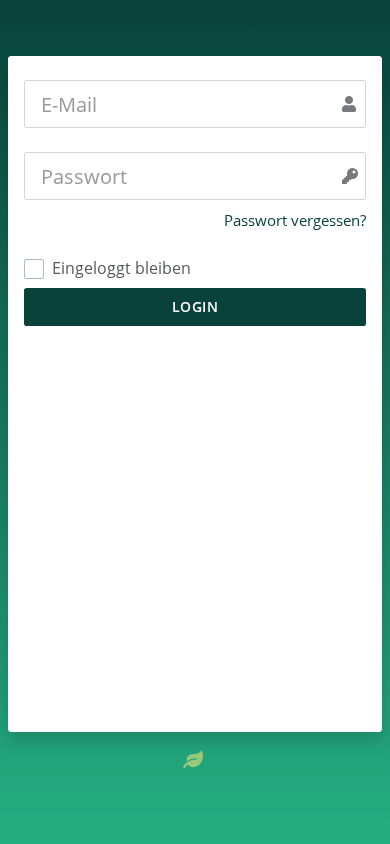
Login (195, 306)
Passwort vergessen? (295, 220)
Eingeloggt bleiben (119, 268)
